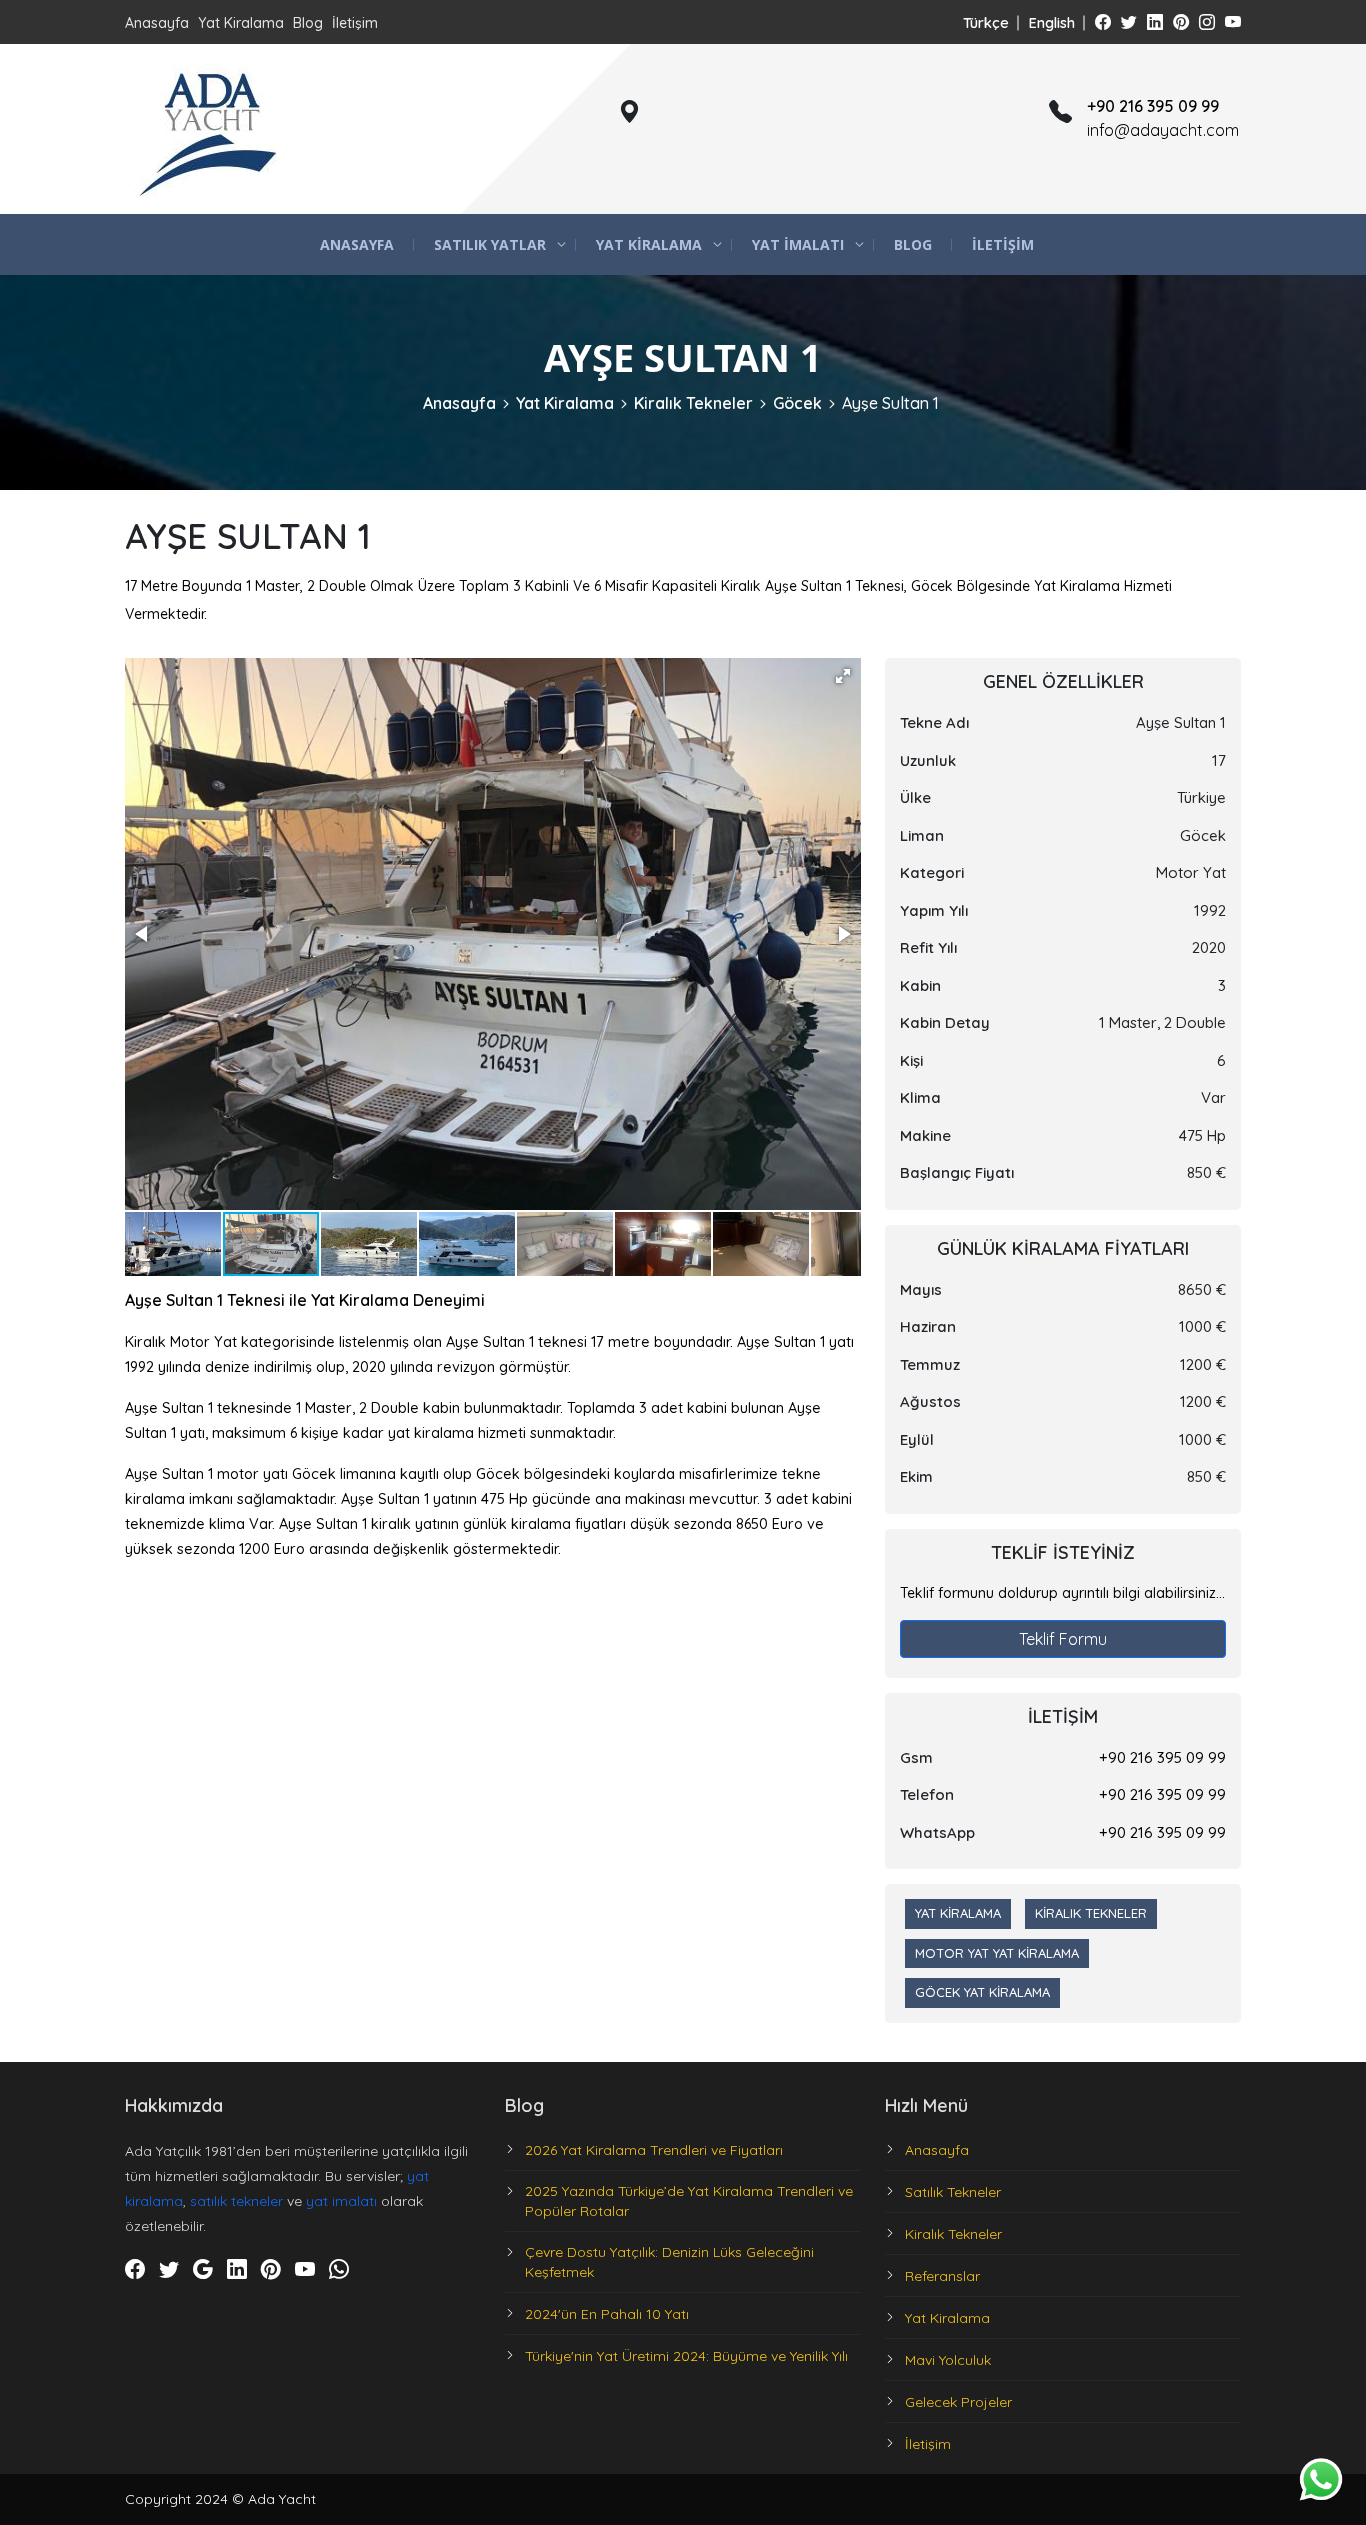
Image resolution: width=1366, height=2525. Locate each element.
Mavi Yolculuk (948, 2360)
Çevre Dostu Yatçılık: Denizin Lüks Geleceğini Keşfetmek (669, 2262)
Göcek (797, 403)
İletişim (355, 23)
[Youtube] (1233, 22)
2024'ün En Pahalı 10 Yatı (607, 2314)
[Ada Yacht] (210, 129)
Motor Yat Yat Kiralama (997, 1953)
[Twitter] (1129, 22)
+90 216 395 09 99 (1162, 1757)
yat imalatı (341, 2201)
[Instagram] (1207, 22)
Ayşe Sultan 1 (890, 403)
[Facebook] (1103, 22)
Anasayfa (157, 23)
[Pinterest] (1181, 22)
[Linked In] (1155, 22)
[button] (843, 676)
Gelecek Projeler (958, 2402)
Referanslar (942, 2276)
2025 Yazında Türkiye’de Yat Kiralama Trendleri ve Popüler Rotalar (689, 2201)
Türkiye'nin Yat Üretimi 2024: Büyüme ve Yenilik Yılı (686, 2356)
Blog (308, 23)
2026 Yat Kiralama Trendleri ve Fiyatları (654, 2150)
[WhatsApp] (339, 2270)
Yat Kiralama (241, 23)
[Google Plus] (203, 2270)
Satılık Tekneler (953, 2192)
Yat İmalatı (798, 244)
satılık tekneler (236, 2201)
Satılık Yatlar (490, 244)
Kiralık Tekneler (693, 403)
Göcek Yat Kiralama (982, 1992)
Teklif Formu (1063, 1639)
